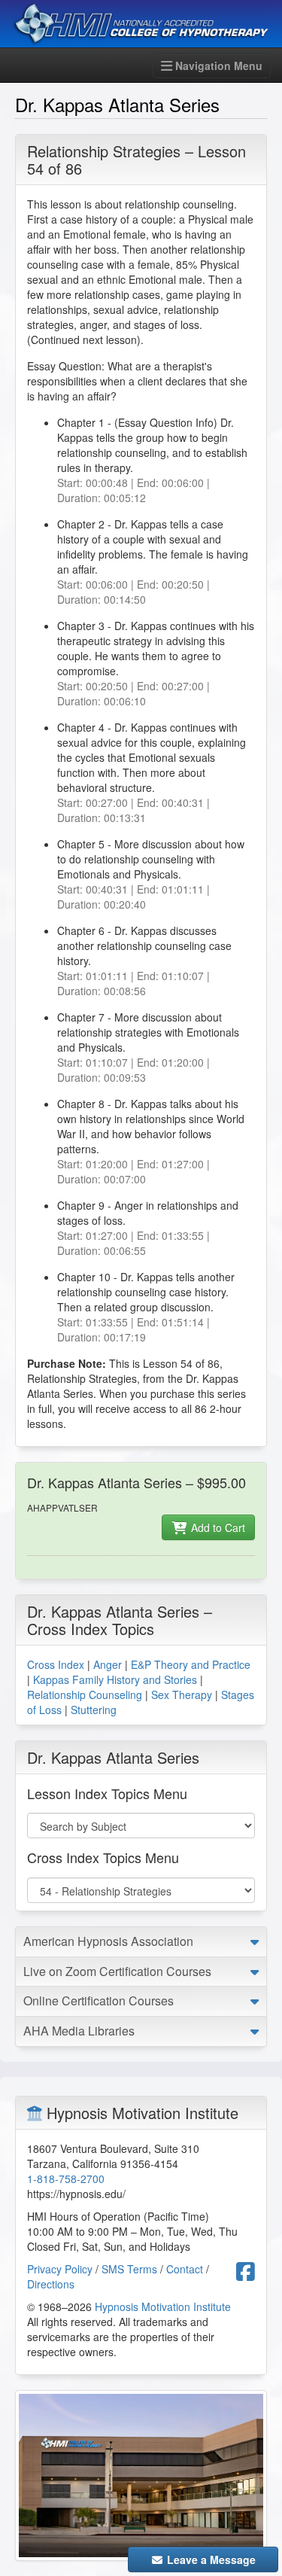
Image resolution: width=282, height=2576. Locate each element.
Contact (185, 2269)
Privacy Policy (60, 2269)
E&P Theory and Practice (191, 1664)
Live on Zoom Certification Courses (117, 1971)
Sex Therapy (182, 1694)
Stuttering (94, 1710)
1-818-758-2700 (66, 2179)
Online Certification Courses (99, 2001)
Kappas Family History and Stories (115, 1679)
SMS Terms (129, 2269)
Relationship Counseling (85, 1694)
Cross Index (56, 1664)
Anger (108, 1664)
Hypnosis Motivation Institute (163, 2307)
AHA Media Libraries (79, 2031)
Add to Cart (217, 1527)
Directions (51, 2284)
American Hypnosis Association (108, 1941)
